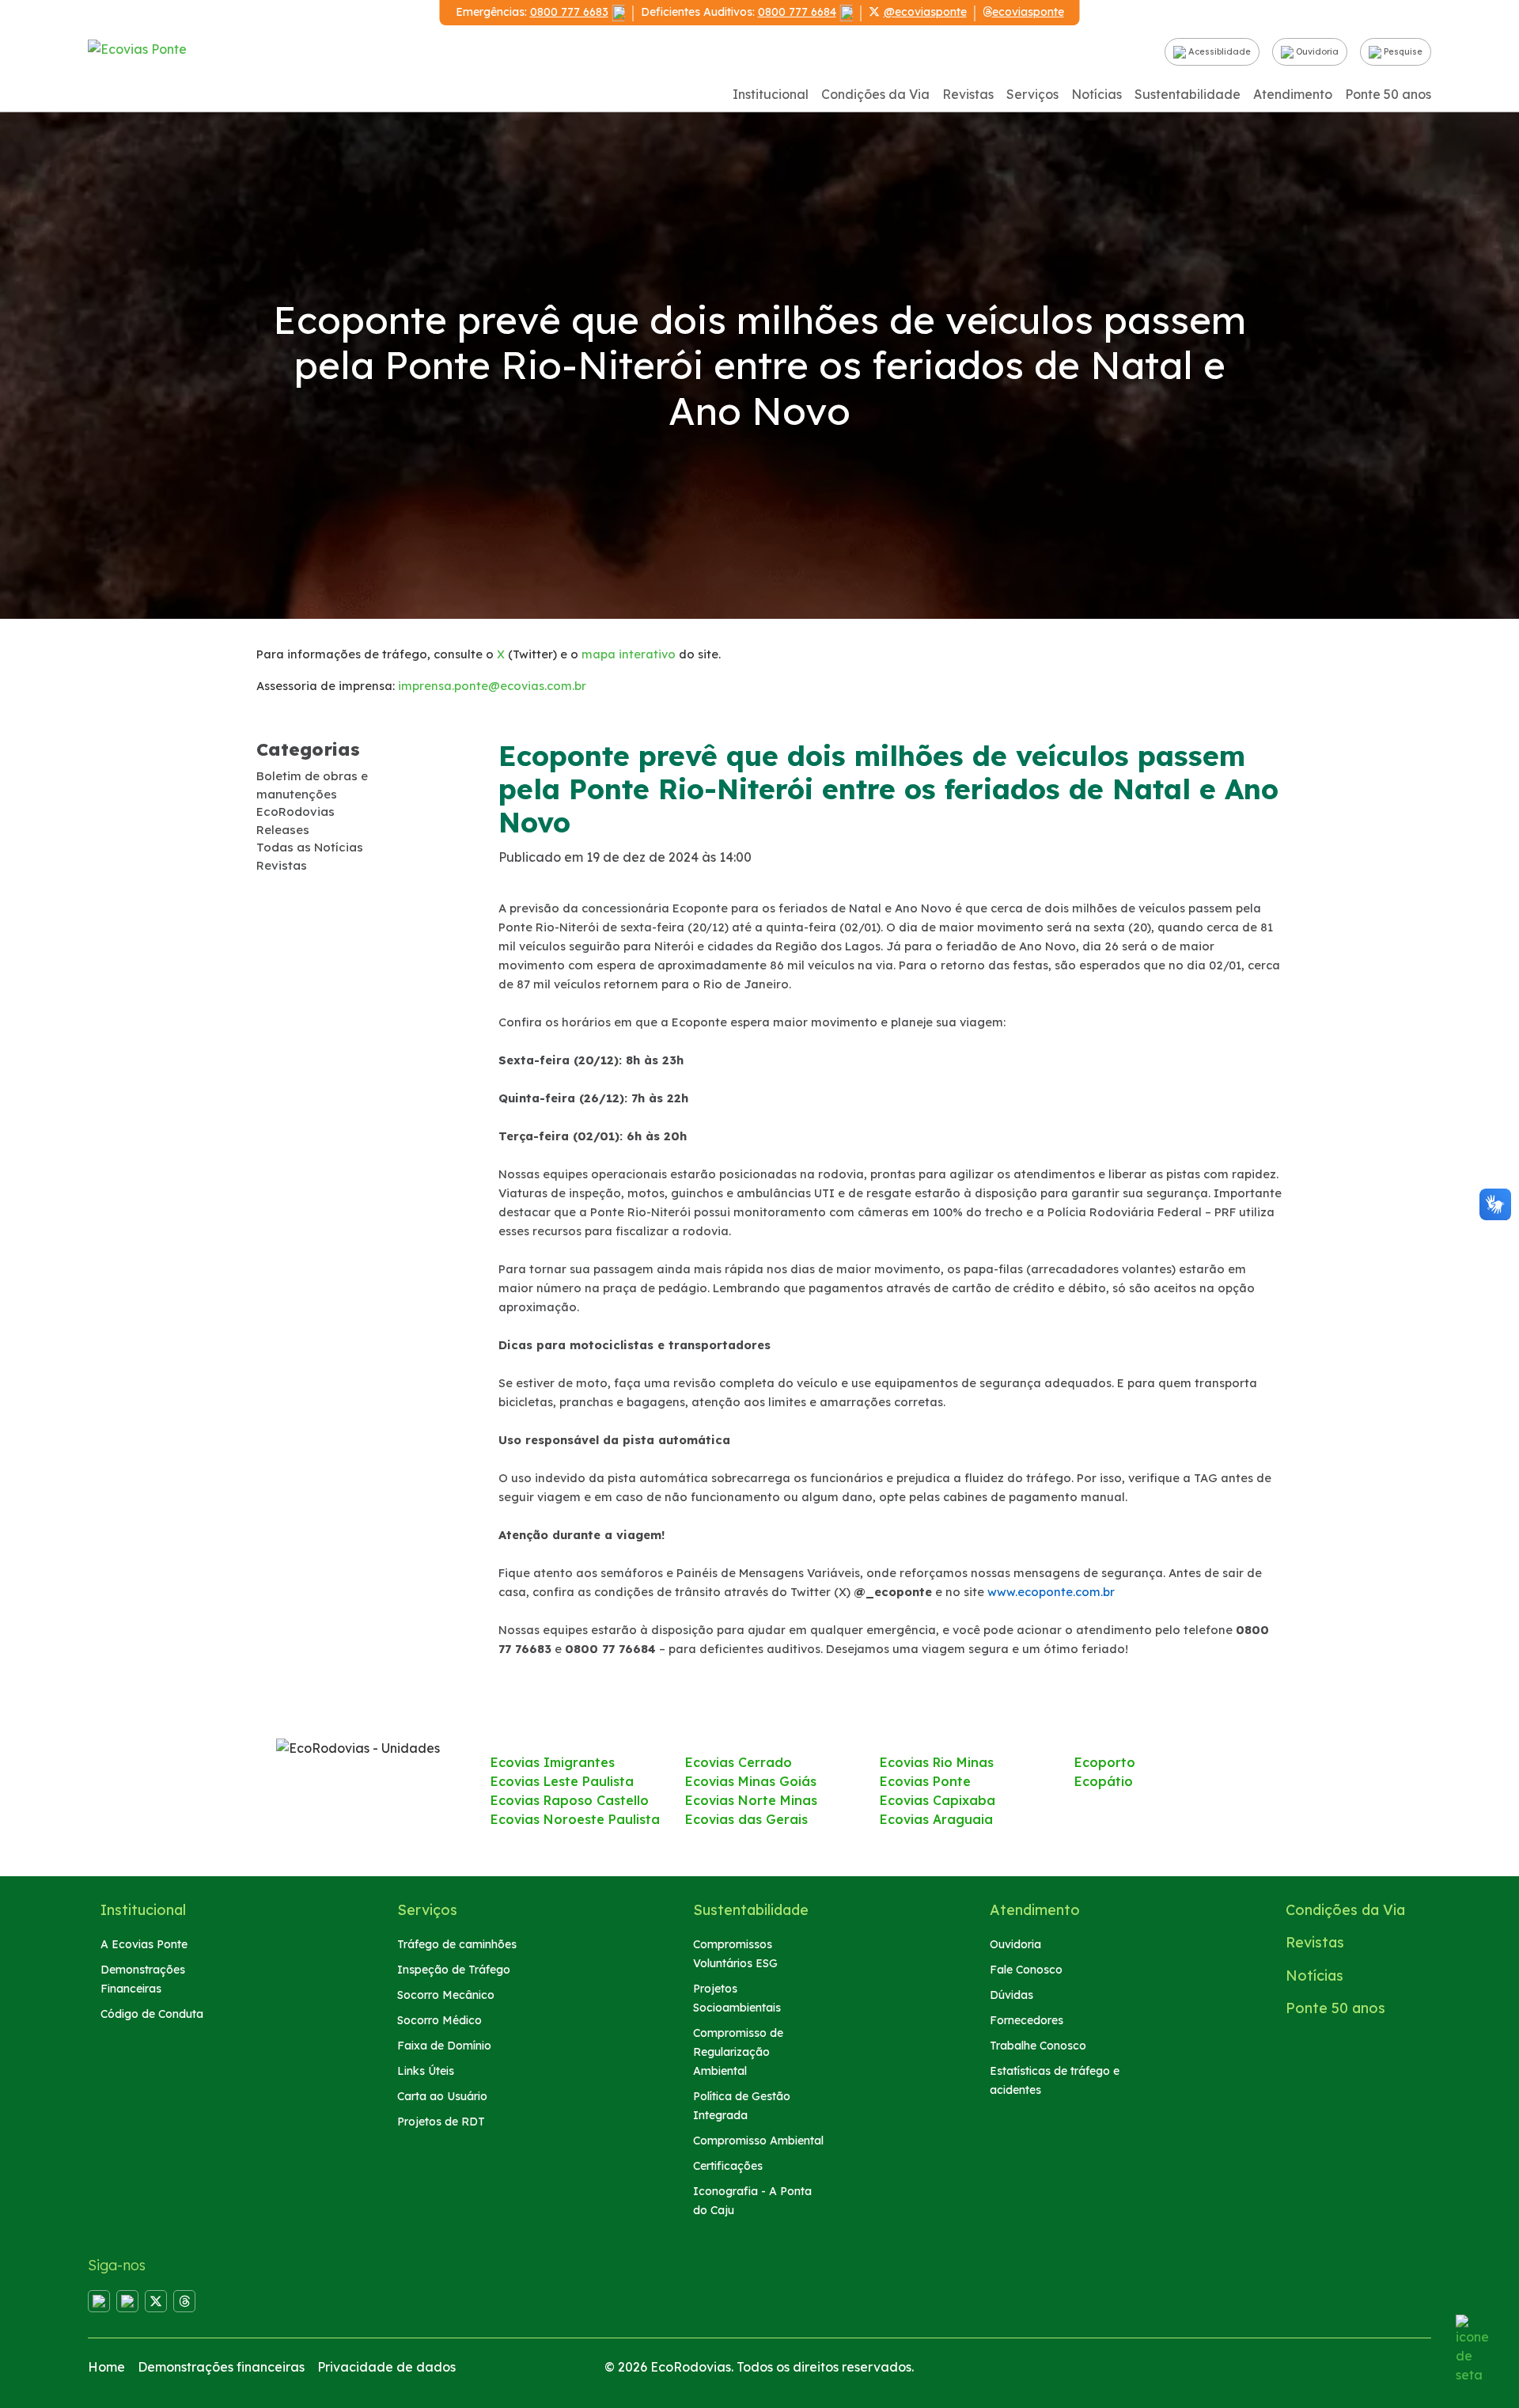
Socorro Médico (439, 2020)
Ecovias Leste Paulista (562, 1781)
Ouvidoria (1316, 51)
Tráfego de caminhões (457, 1944)
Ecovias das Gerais (746, 1819)
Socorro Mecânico (446, 1995)
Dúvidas (1011, 1995)
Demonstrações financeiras (221, 2367)
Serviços (1032, 94)
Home (106, 2367)
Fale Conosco (1026, 1970)
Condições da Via (875, 94)
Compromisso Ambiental (758, 2141)
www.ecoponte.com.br (1051, 1592)
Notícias (1097, 94)
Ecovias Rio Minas (937, 1762)
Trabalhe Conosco (1038, 2046)
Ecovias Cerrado (739, 1762)
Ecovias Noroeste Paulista (575, 1819)
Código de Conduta (152, 2014)
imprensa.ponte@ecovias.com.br (492, 686)
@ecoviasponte (925, 12)
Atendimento (1293, 94)
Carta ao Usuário (442, 2096)
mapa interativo (629, 654)
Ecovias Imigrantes (553, 1762)
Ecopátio (1104, 1781)
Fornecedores (1027, 2020)
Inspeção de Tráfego (454, 1970)
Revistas (968, 94)
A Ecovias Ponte (144, 1944)
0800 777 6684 (797, 12)
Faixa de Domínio (444, 2046)
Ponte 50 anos (1388, 94)
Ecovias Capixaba (938, 1800)
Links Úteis (426, 2071)
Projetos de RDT (441, 2122)
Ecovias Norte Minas (751, 1800)
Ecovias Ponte (925, 1781)
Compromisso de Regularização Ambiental (738, 2052)
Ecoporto (1105, 1762)
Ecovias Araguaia (936, 1819)
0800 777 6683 (569, 12)
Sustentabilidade (1188, 94)
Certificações (728, 2166)
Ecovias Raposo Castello (570, 1800)
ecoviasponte (1028, 12)
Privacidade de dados (386, 2367)
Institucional (771, 94)
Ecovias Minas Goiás (751, 1781)
